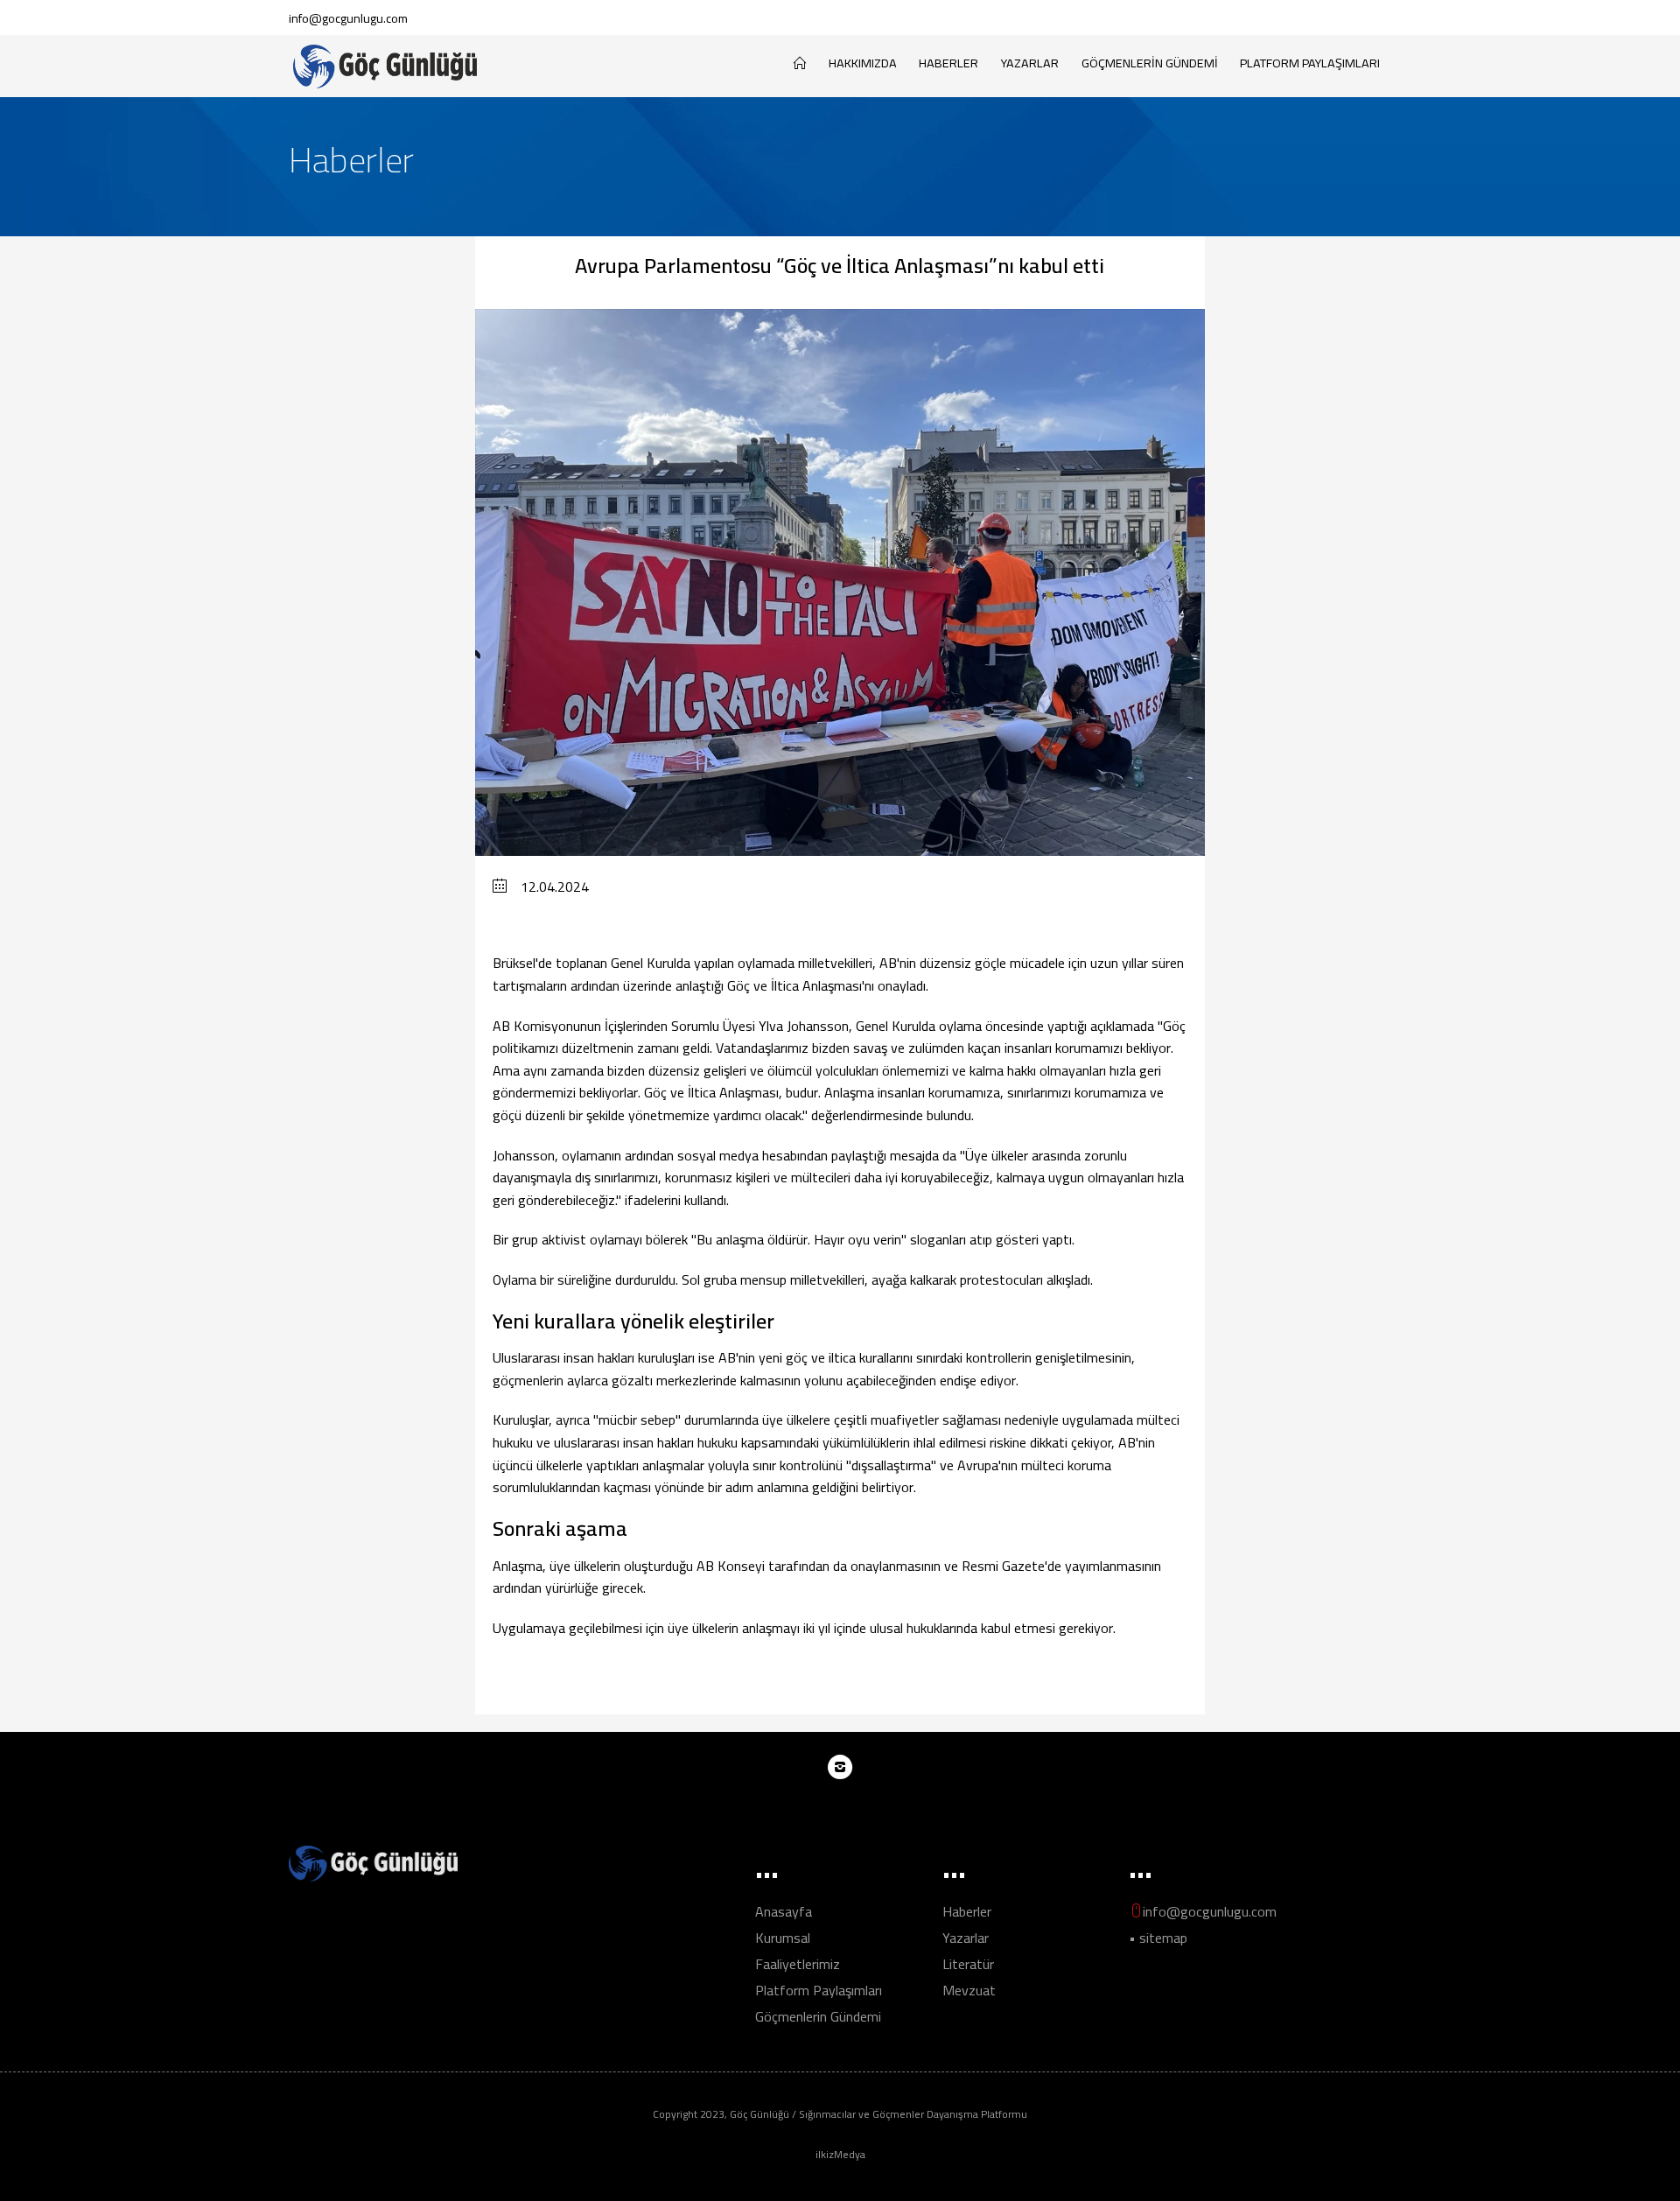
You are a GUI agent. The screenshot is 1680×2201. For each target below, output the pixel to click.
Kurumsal (783, 1938)
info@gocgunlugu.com (348, 18)
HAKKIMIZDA (863, 63)
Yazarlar (1030, 63)
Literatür (968, 1964)
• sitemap (1158, 1938)
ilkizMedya (840, 2154)
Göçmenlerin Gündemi (1150, 63)
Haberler (948, 63)
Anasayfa (784, 1911)
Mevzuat (969, 1990)
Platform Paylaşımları (1310, 63)
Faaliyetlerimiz (798, 1964)
